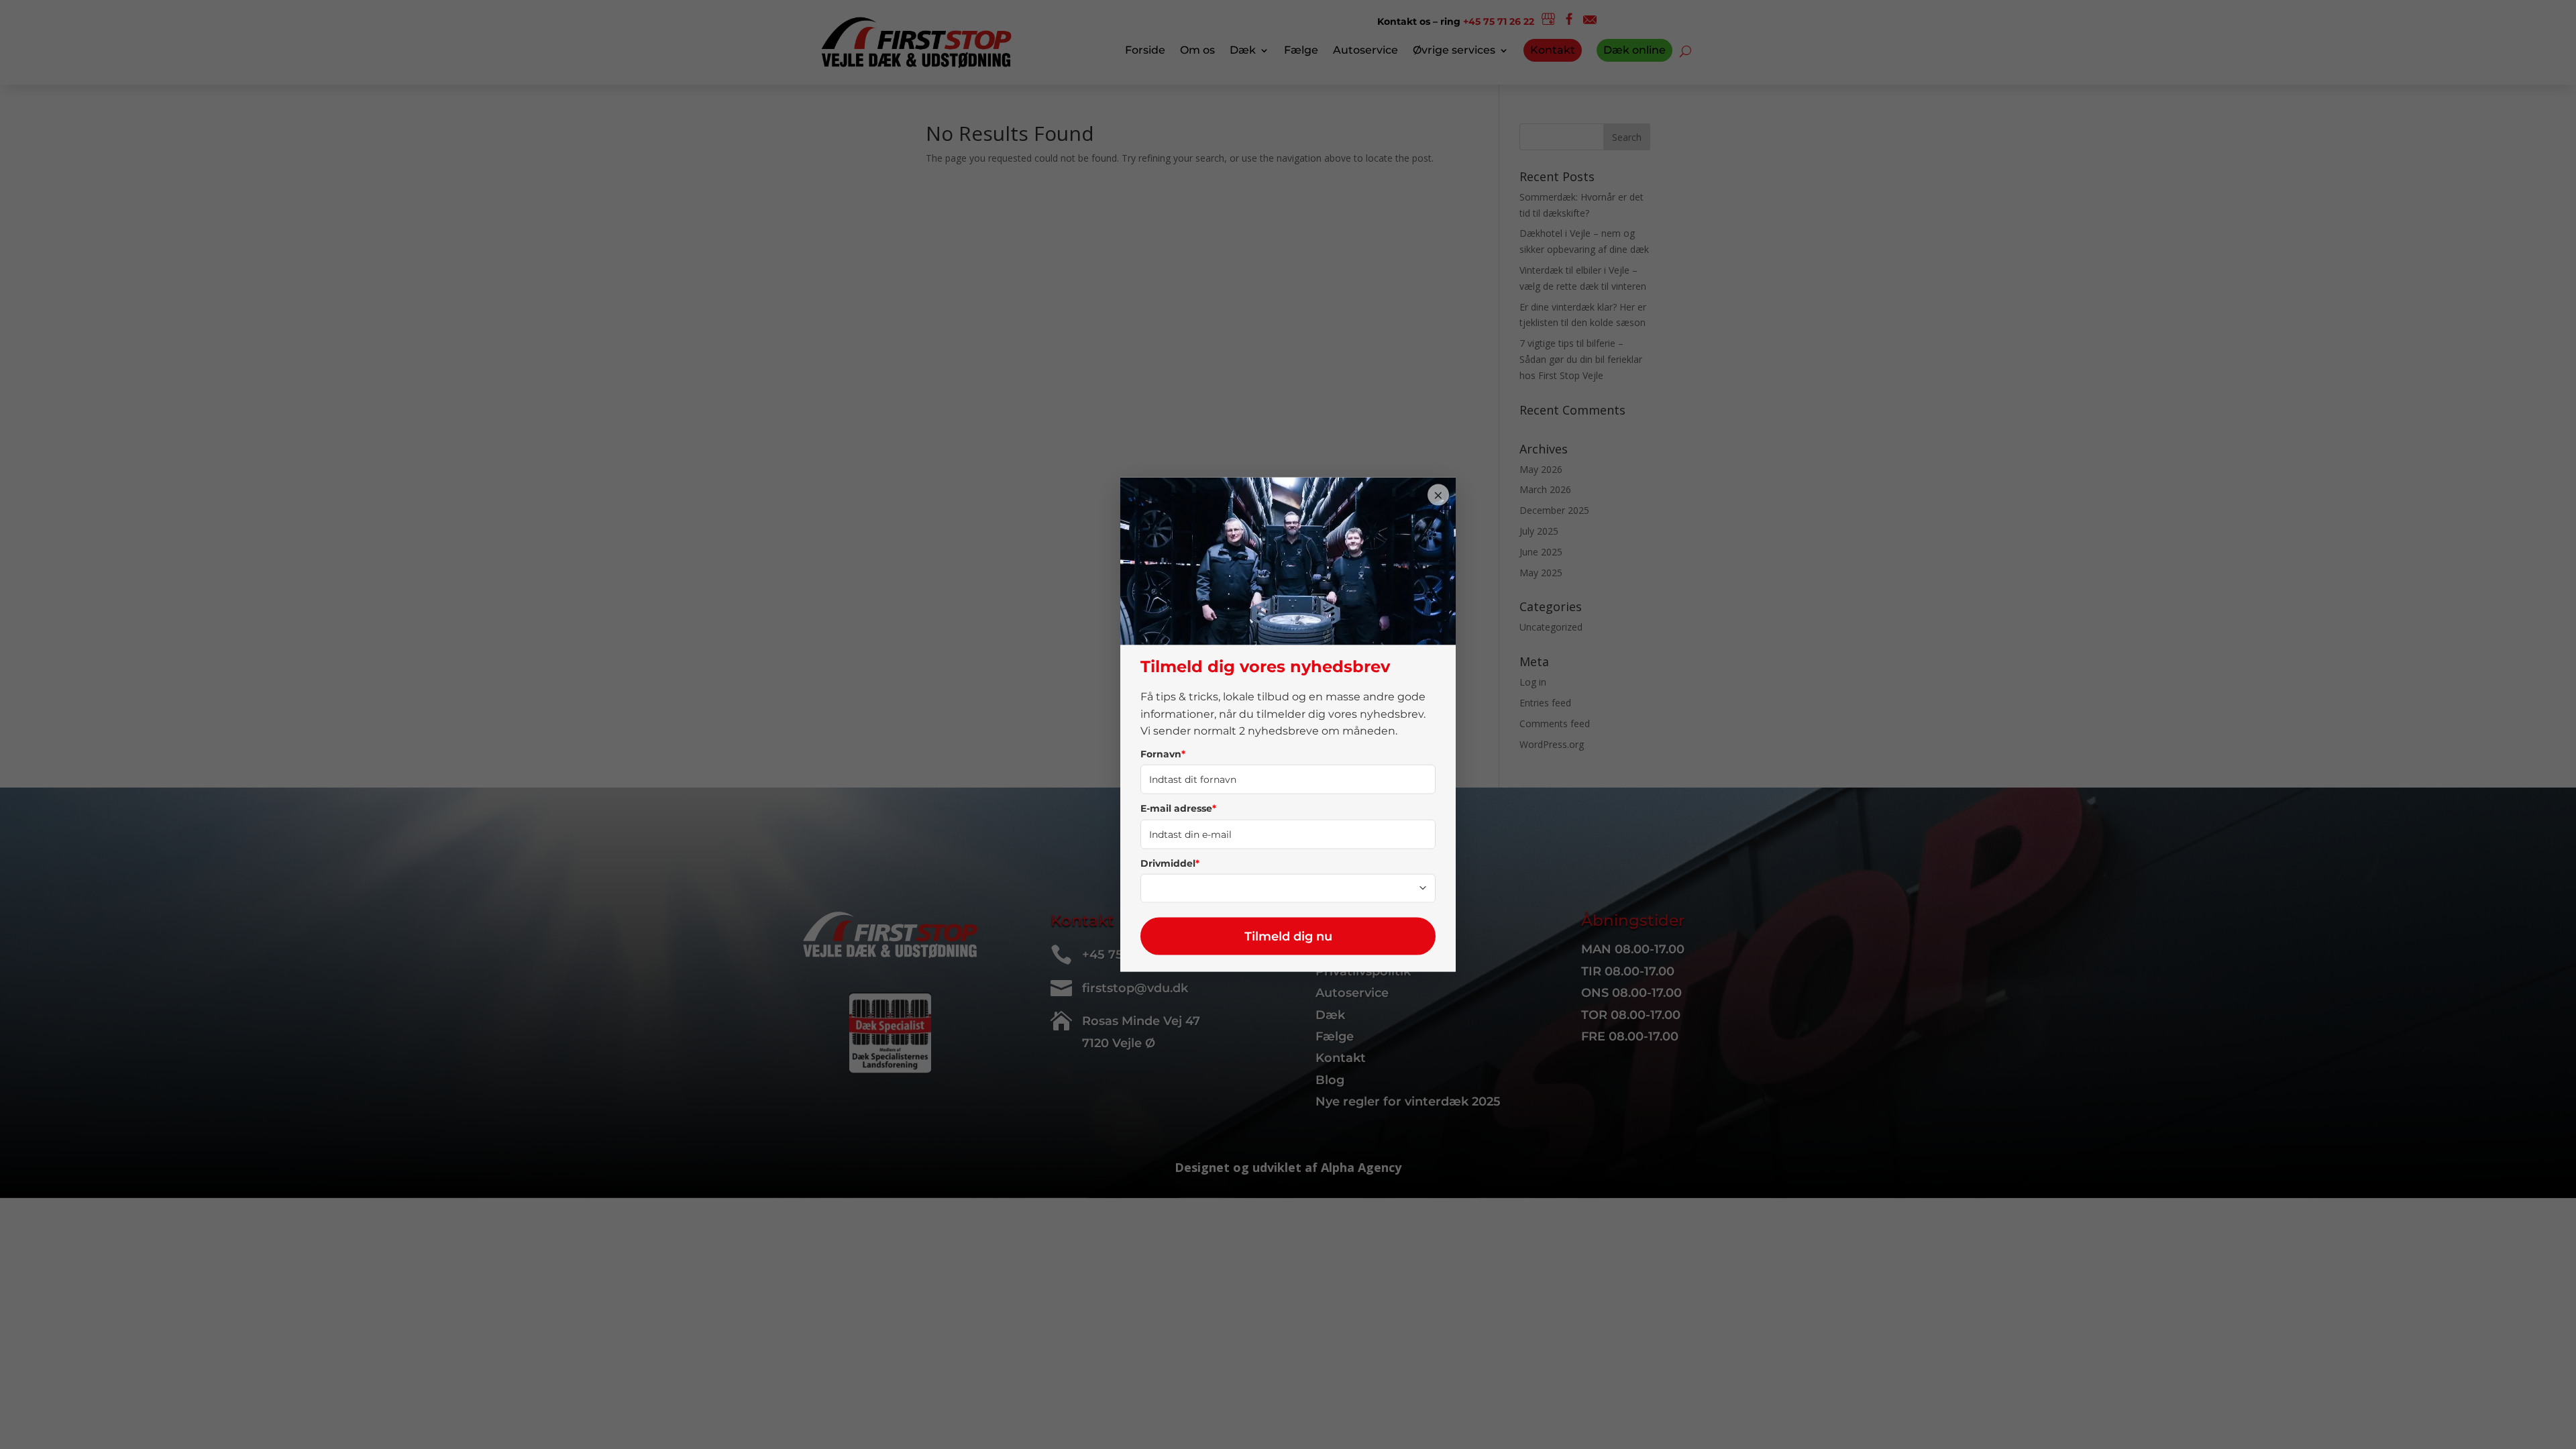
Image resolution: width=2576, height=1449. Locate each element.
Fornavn (1163, 753)
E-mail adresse (1178, 808)
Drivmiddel (1170, 863)
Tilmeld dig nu (1288, 936)
